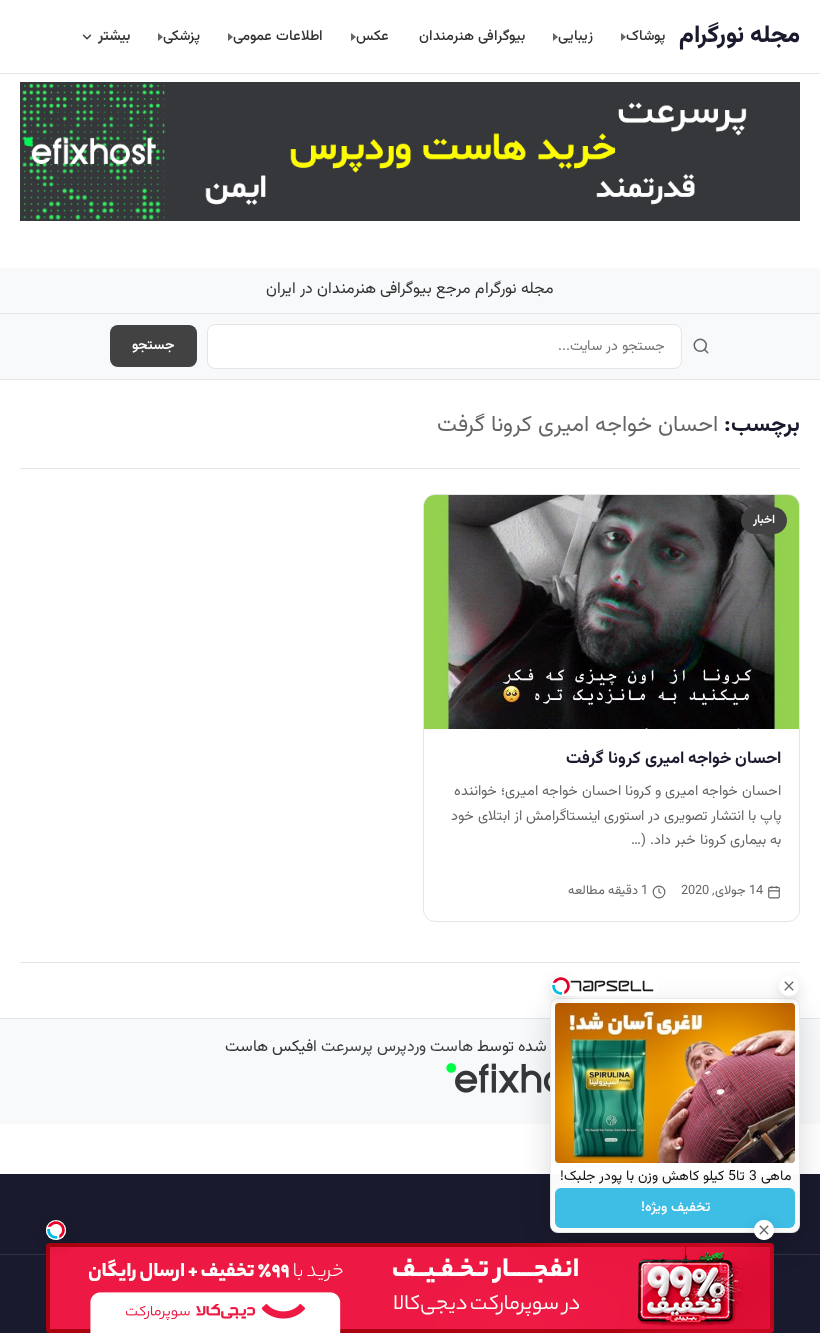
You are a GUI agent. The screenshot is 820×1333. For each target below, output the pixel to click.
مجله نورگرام (739, 36)
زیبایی (575, 36)
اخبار (764, 520)
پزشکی (181, 36)
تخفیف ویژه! (675, 1208)
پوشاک (645, 36)
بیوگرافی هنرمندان (472, 36)
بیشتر (114, 36)
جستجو (153, 346)
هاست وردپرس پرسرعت (397, 1047)
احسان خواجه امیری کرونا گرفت (673, 759)
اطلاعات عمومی (278, 36)
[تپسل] (56, 1230)
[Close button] (789, 986)
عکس (372, 36)
